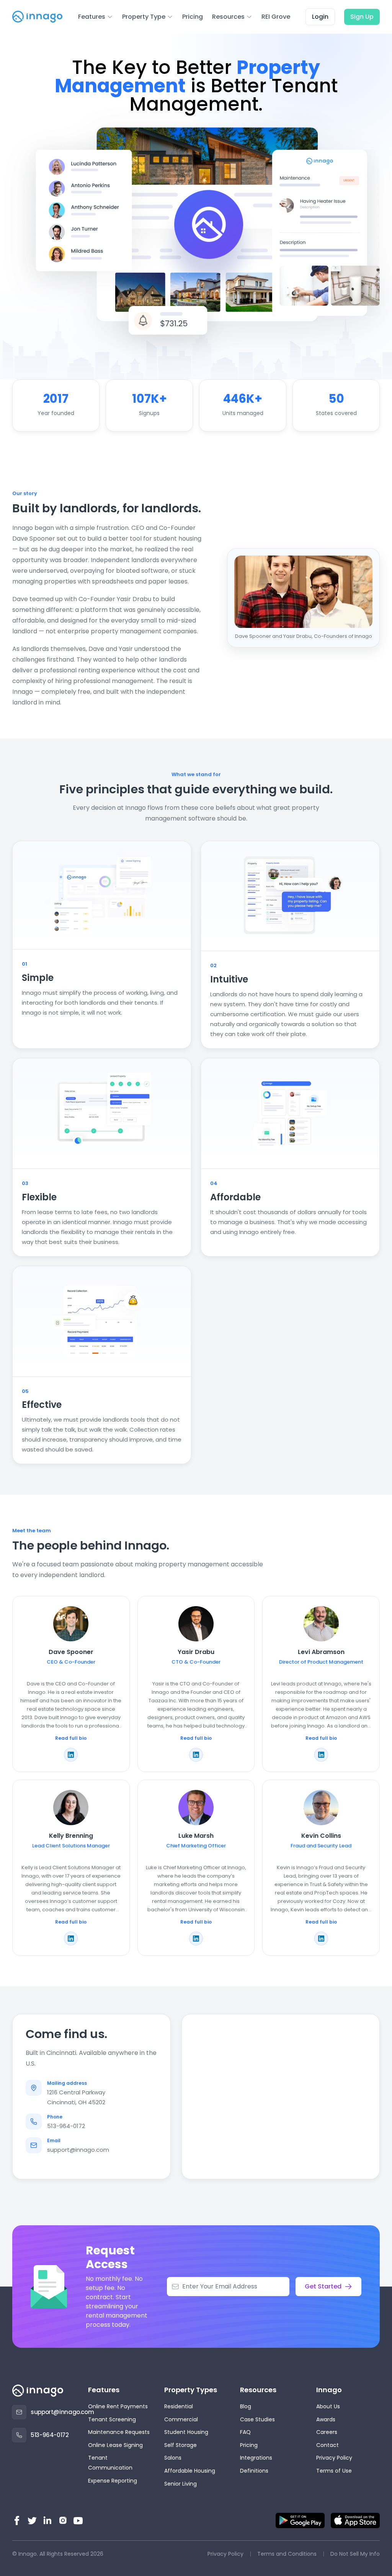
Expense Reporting (113, 2481)
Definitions (254, 2471)
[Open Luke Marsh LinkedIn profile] (196, 1939)
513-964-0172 (66, 2126)
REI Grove (276, 17)
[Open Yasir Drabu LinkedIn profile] (196, 1755)
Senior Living (180, 2484)
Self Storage (180, 2445)
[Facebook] (17, 2520)
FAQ (245, 2432)
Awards (326, 2419)
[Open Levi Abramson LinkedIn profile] (321, 1755)
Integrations (256, 2458)
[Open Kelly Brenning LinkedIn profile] (71, 1939)
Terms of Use (334, 2471)
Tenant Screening (112, 2419)
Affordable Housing (190, 2471)
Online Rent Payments (118, 2406)
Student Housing (186, 2432)
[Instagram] (63, 2520)
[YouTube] (78, 2520)
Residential (179, 2406)
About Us (328, 2406)
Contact (327, 2445)
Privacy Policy (334, 2458)
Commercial (181, 2419)
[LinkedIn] (47, 2520)
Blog (246, 2406)
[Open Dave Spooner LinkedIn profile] (71, 1755)
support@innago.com (78, 2150)
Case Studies (257, 2419)
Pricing (193, 17)
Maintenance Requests (119, 2432)
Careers (327, 2432)
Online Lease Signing (115, 2445)
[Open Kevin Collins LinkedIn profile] (321, 1939)
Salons (173, 2458)
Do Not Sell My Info (355, 2554)
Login (320, 17)
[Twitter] (32, 2520)
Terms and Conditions (287, 2554)
